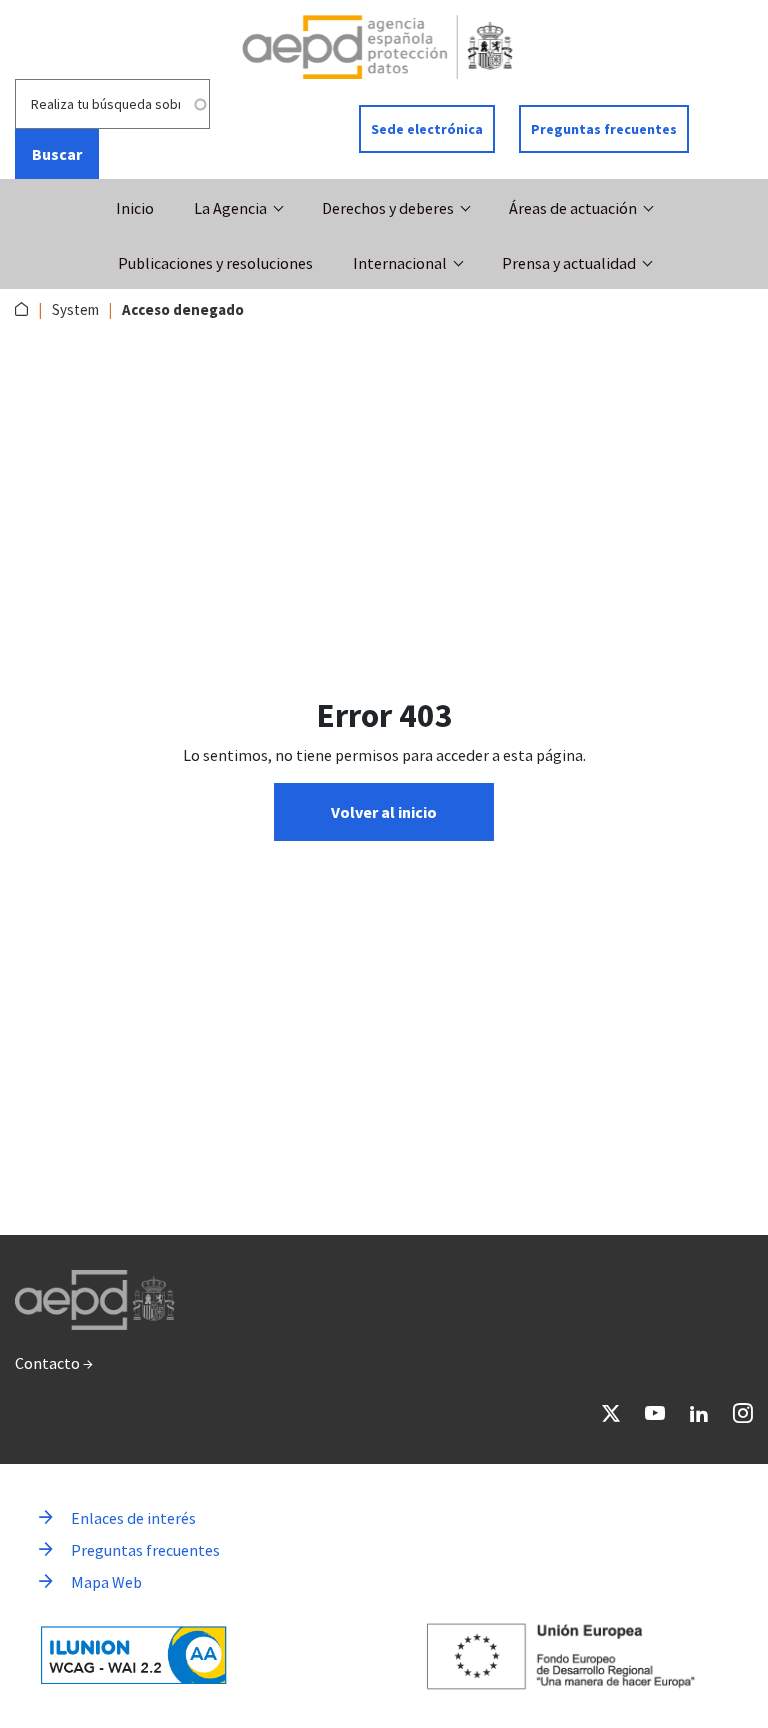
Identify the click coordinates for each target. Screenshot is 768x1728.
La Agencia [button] (230, 208)
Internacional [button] (400, 263)
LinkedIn (699, 1413)
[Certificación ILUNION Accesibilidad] (134, 1655)
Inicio (135, 208)
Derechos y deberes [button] (388, 208)
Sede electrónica (427, 129)
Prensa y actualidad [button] (569, 263)
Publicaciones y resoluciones (215, 263)
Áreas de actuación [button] (573, 208)
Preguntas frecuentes (604, 129)
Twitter (611, 1413)
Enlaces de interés (133, 1518)
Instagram (743, 1413)
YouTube (655, 1413)
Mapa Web (106, 1582)
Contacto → (54, 1363)
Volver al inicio (384, 812)
